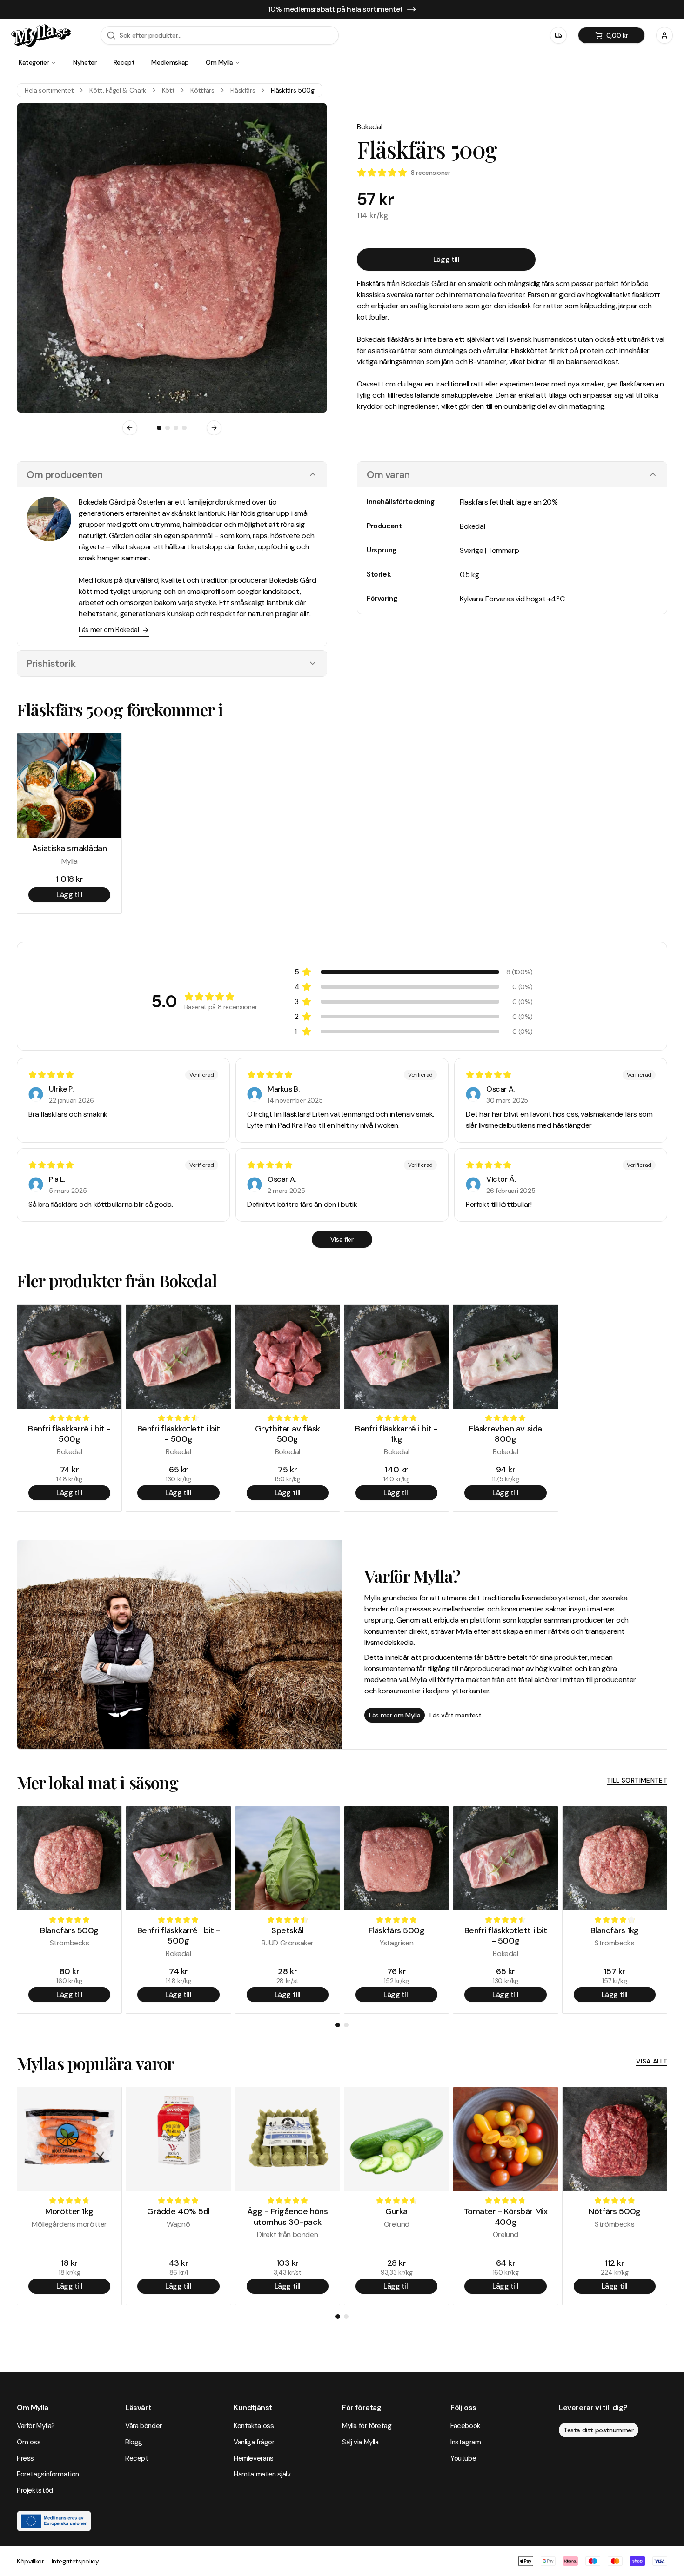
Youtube (463, 2458)
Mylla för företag (367, 2426)
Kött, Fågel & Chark (117, 90)
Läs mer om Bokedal (109, 630)
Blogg (134, 2442)
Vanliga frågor (254, 2442)
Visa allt (652, 2061)
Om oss (29, 2442)
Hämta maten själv (262, 2474)
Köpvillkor (30, 2561)
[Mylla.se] (41, 36)
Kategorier (34, 62)
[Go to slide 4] (184, 428)
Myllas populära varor (95, 2063)
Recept (124, 62)
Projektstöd (35, 2490)
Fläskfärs (243, 90)
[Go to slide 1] (159, 428)
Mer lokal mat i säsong (97, 1782)
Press (25, 2458)
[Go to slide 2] (168, 428)
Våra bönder (144, 2426)
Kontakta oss (254, 2426)
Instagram (466, 2442)
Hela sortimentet (49, 90)
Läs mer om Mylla (395, 1715)
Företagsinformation (48, 2474)
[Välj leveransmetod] (558, 35)
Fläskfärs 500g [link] (292, 90)
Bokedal (369, 127)
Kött (168, 90)
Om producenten (64, 475)
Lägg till (446, 259)
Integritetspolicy (75, 2561)
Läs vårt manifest (455, 1715)
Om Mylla (219, 62)
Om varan (388, 475)
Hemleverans (254, 2458)
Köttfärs (202, 90)
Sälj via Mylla (360, 2442)
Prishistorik (51, 663)
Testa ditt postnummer (599, 2430)
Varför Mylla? (36, 2426)
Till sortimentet (637, 1780)
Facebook (465, 2426)
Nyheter (85, 62)
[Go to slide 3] (176, 428)
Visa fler (342, 1239)
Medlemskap (170, 62)
